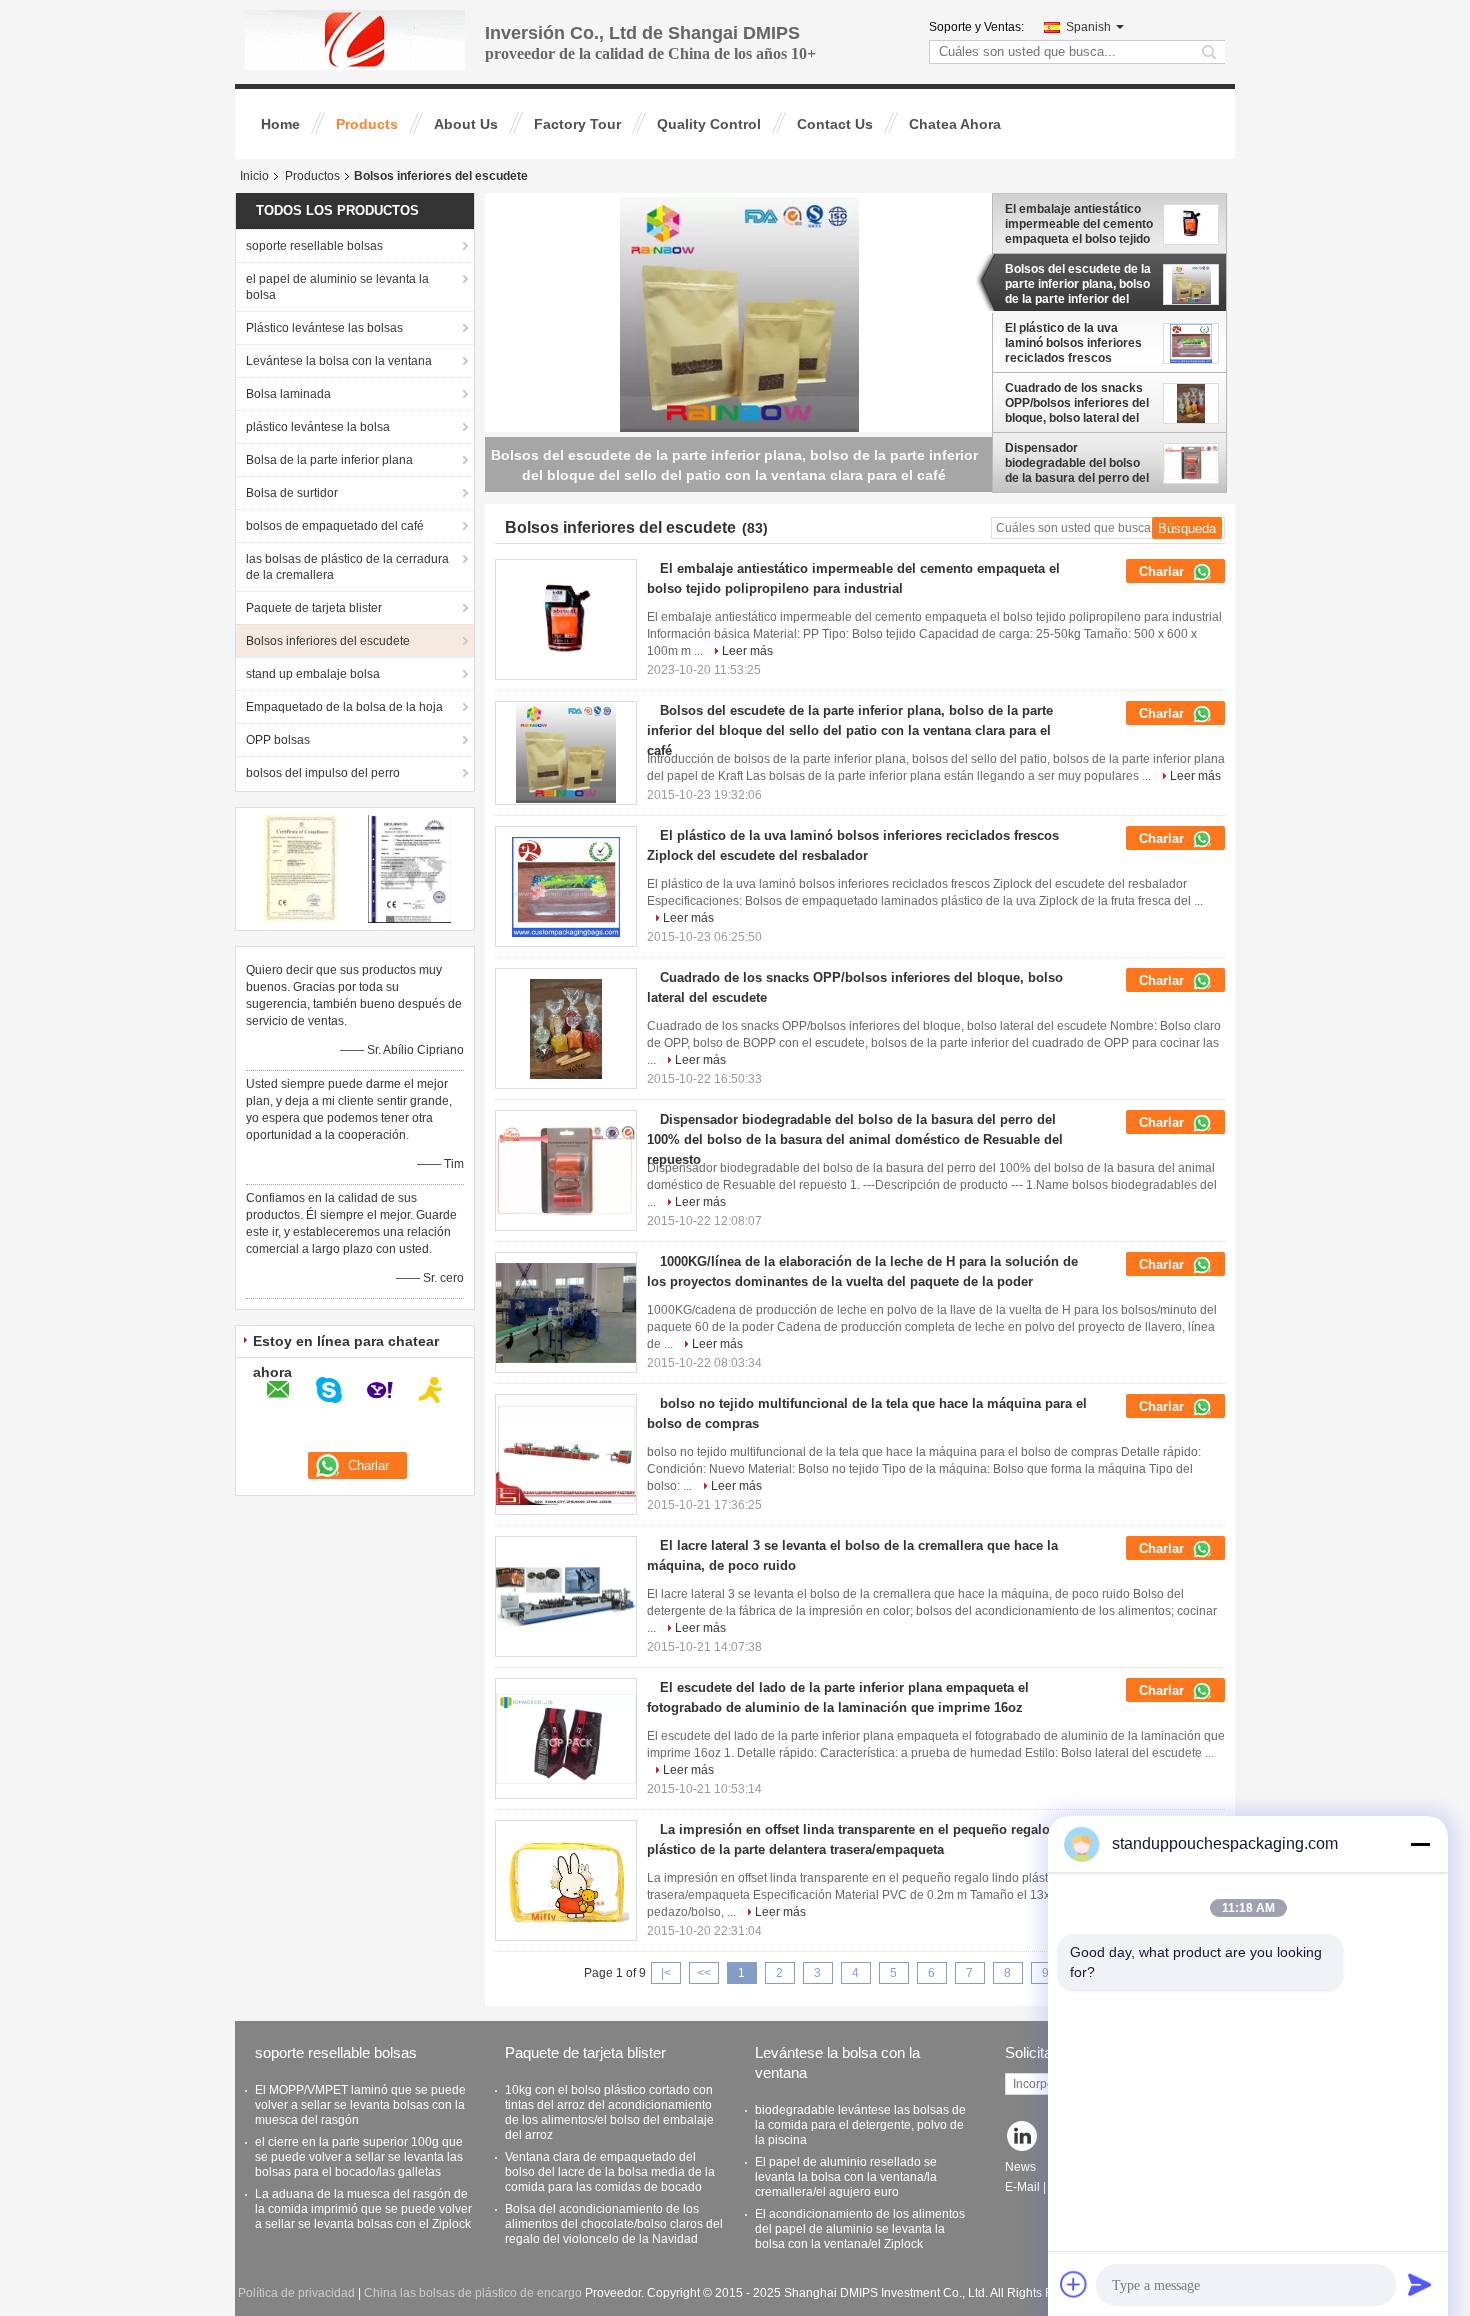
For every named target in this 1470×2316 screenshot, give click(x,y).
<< (704, 1973)
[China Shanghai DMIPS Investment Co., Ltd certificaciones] (300, 868)
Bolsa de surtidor (292, 493)
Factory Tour (577, 124)
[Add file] (1074, 2284)
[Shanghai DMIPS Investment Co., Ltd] (355, 39)
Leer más (747, 651)
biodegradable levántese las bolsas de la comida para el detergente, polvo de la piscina (860, 2125)
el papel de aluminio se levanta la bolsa (337, 287)
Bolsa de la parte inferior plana (329, 460)
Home (280, 124)
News (1020, 2167)
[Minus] (1420, 1844)
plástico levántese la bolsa (318, 427)
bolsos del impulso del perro (323, 773)
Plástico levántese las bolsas (324, 328)
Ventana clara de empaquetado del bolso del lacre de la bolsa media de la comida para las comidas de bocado (610, 2172)
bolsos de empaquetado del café (335, 526)
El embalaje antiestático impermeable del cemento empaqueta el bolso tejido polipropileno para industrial (1079, 224)
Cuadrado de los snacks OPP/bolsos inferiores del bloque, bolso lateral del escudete (1077, 403)
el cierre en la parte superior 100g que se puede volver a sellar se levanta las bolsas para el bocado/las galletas (359, 2157)
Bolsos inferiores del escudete (328, 641)
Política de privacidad (296, 2293)
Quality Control (709, 124)
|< (666, 1973)
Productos (312, 176)
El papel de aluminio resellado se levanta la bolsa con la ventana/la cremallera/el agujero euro (846, 2177)
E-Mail (1022, 2187)
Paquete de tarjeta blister (314, 608)
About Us (466, 124)
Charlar (1163, 571)
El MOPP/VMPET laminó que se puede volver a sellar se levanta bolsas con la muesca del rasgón (360, 2105)
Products (367, 124)
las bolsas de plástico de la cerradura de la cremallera (347, 567)
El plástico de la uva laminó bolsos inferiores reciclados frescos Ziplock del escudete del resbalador (1073, 343)
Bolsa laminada (288, 394)
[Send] (1420, 2284)
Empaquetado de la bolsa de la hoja (344, 707)
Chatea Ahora (955, 124)
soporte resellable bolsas (314, 246)
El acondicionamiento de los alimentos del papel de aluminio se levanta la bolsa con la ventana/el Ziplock (860, 2229)
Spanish (1088, 27)
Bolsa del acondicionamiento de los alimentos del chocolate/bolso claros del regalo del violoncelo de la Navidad (614, 2224)
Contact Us (835, 124)
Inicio (254, 176)
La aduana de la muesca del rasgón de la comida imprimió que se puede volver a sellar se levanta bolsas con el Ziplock (363, 2209)
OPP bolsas (278, 740)
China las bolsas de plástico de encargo (473, 2293)
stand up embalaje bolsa (313, 674)
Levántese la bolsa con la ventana (339, 361)
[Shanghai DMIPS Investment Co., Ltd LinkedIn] (1022, 2137)
